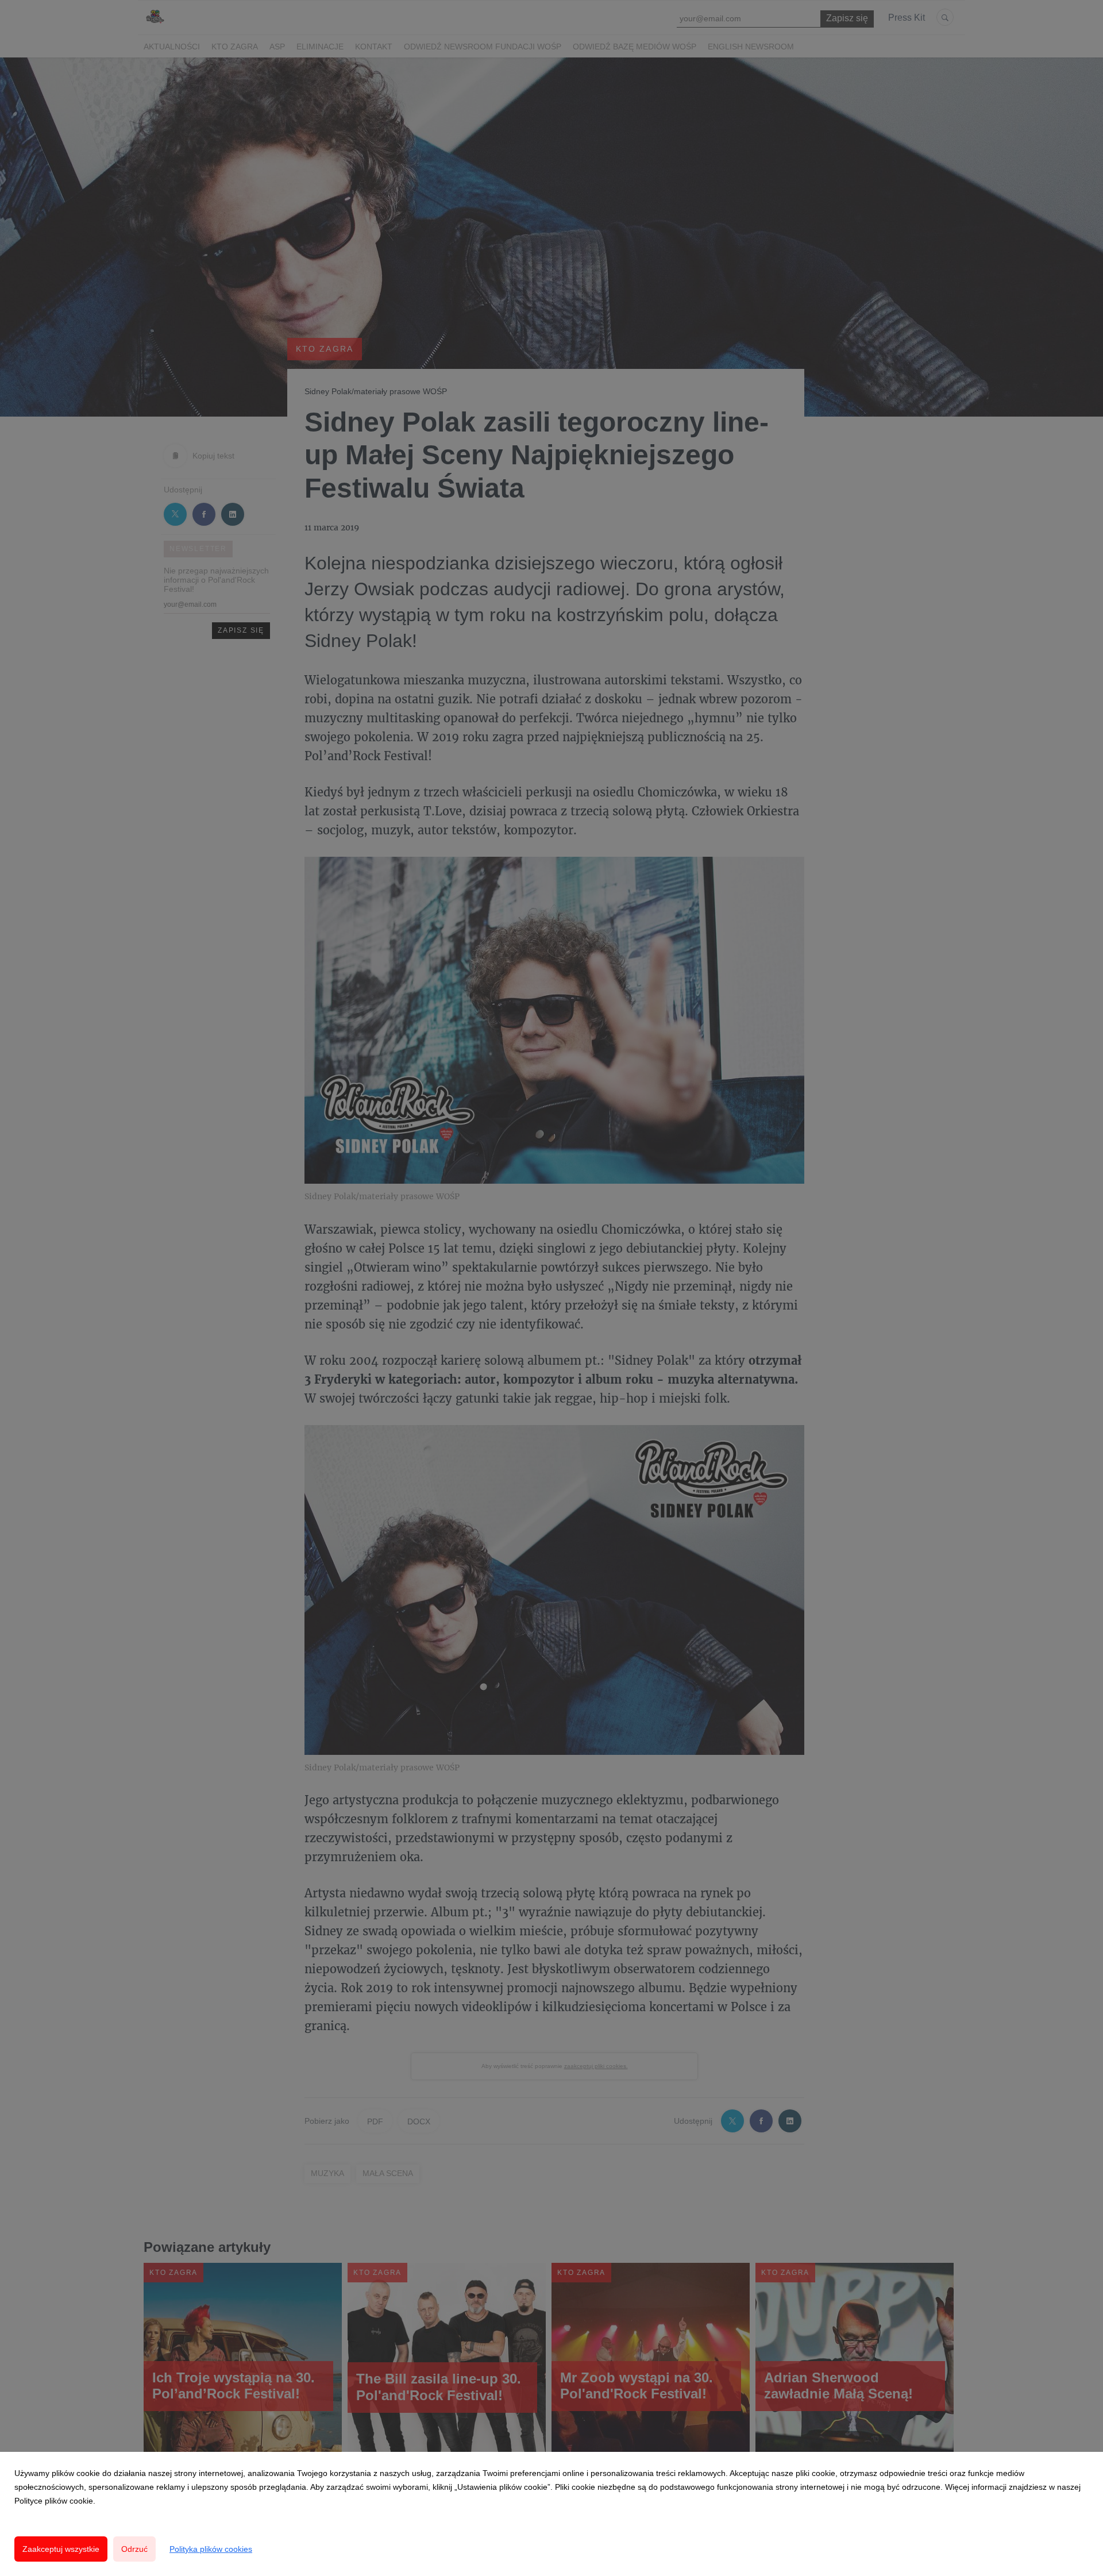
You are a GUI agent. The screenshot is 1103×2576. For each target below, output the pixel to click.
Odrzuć (134, 2549)
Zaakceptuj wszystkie (61, 2549)
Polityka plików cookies (211, 2549)
